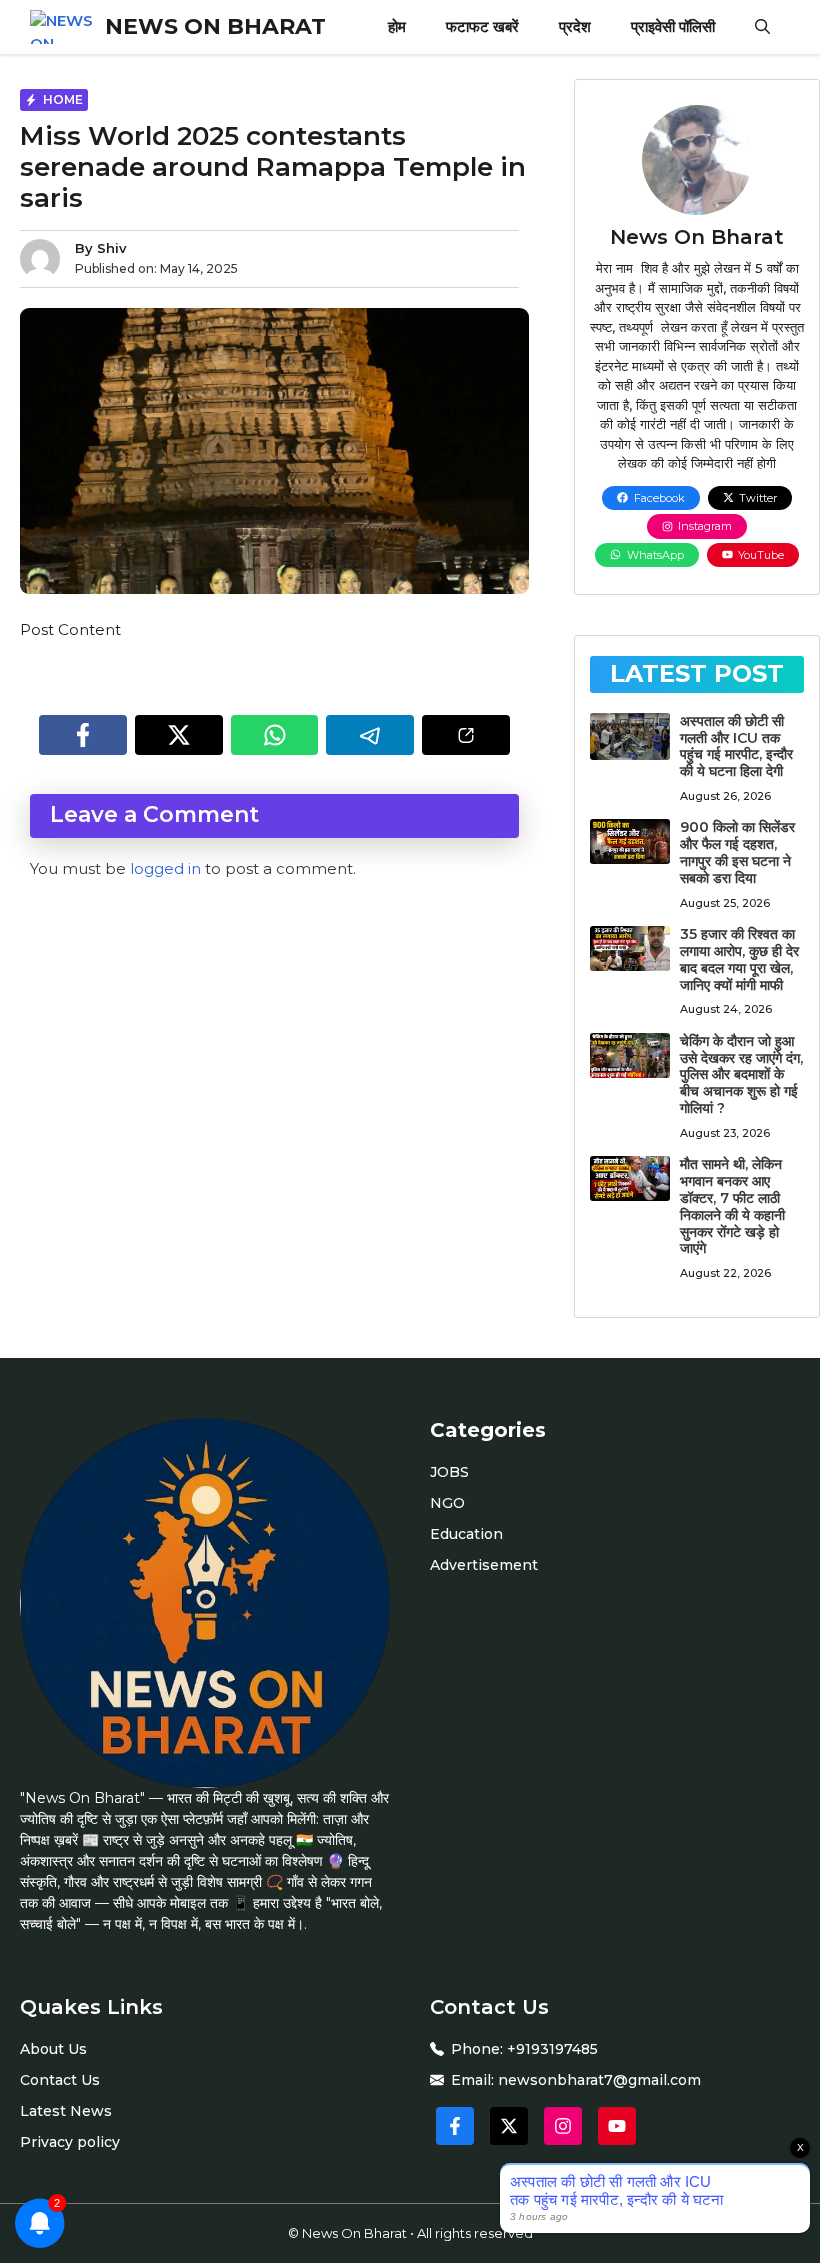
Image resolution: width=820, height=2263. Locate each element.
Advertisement (484, 1565)
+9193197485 (552, 2049)
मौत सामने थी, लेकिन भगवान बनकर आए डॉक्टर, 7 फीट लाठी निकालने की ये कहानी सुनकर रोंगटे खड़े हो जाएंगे (732, 1206)
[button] (762, 27)
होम (397, 26)
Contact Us (60, 2080)
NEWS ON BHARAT (215, 26)
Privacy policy (70, 2142)
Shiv (112, 248)
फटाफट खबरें (482, 26)
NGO (447, 1503)
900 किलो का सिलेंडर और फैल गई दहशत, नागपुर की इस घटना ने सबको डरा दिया (737, 852)
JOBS (449, 1472)
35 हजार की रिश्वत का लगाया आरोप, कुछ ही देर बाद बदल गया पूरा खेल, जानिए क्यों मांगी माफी (739, 959)
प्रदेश (575, 26)
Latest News (66, 2111)
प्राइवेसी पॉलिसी (673, 26)
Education (466, 1534)
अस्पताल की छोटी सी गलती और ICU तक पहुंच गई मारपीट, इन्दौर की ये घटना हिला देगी (736, 746)
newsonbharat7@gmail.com (599, 2080)
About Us (53, 2049)
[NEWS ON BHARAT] (62, 27)
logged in (165, 868)
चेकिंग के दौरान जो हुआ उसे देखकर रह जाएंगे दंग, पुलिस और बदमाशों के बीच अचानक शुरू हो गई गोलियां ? (741, 1074)
